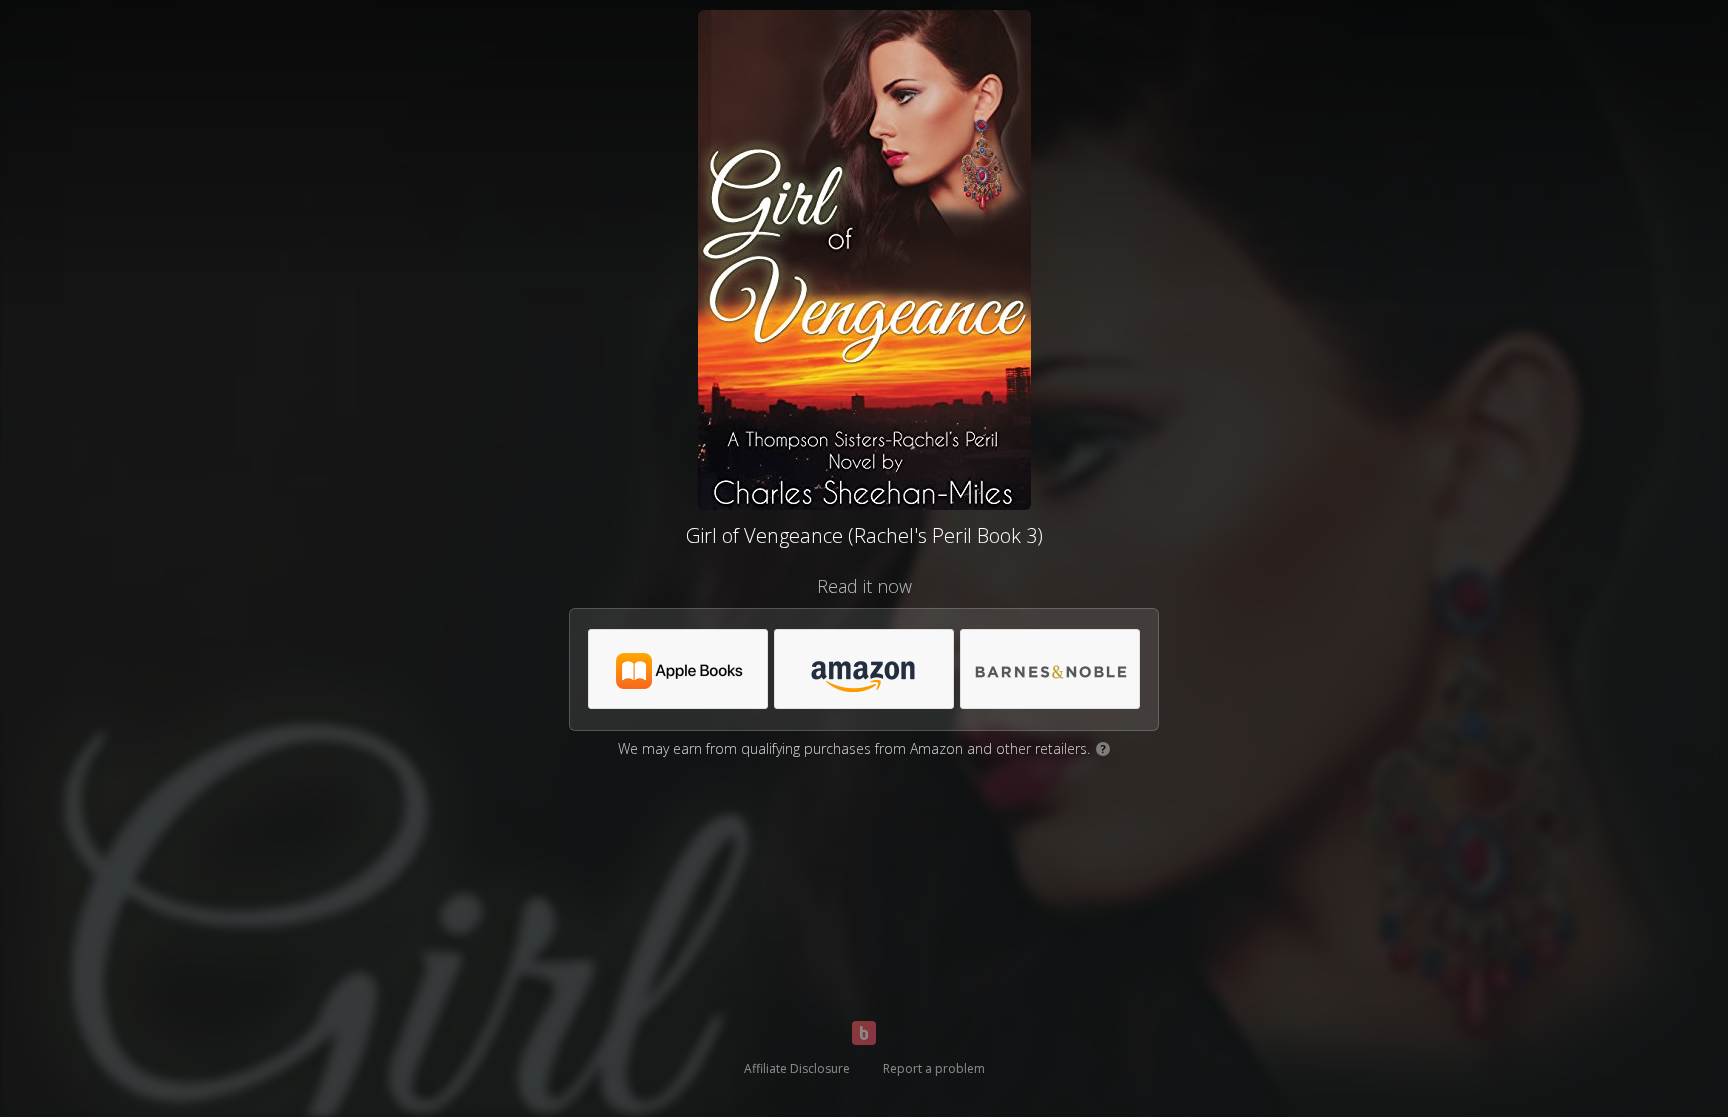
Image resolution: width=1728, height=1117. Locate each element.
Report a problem (934, 1068)
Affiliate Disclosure (797, 1068)
